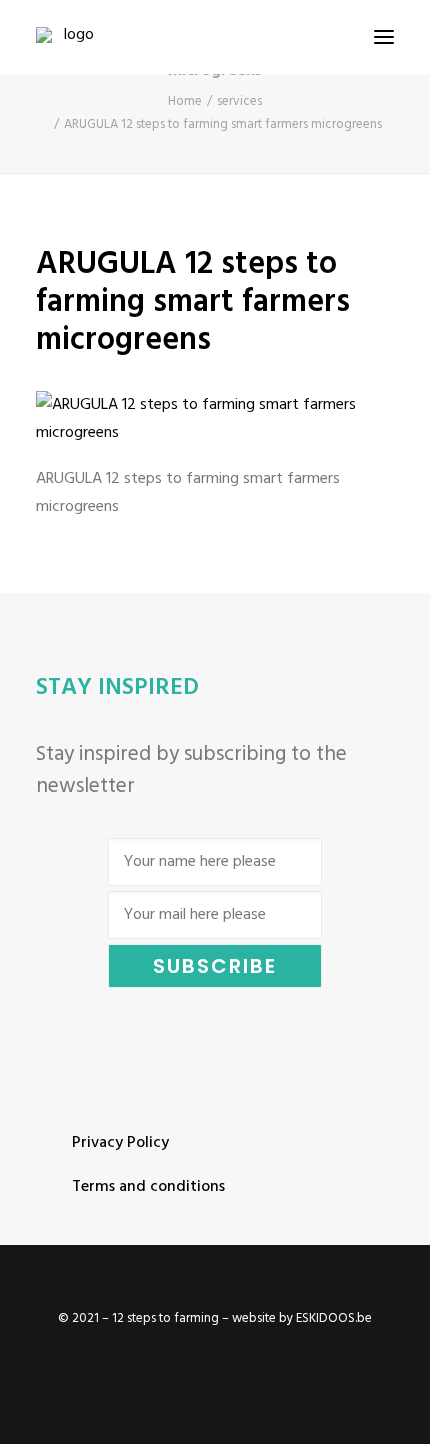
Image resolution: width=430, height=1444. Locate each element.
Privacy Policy (120, 1143)
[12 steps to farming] (70, 37)
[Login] (293, 37)
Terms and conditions (148, 1187)
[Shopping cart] (325, 37)
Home (185, 101)
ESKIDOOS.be (334, 1318)
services (239, 101)
